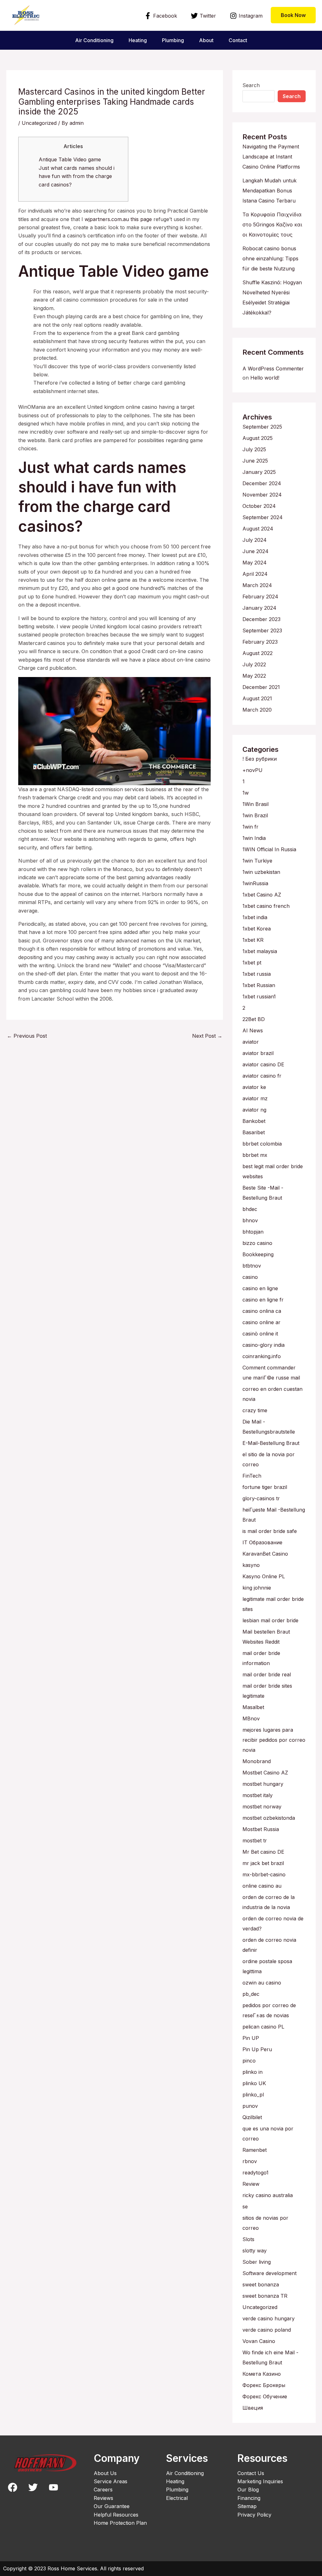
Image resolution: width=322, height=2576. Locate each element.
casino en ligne (260, 1288)
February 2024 (260, 597)
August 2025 (258, 438)
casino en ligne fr (263, 1300)
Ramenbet (255, 2150)
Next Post (207, 1036)
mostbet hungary (263, 1784)
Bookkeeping (258, 1254)
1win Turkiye (257, 861)
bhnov (250, 1220)
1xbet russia (257, 974)
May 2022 (254, 676)
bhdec (250, 1209)
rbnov (250, 2161)
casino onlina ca (262, 1311)
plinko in (253, 2072)
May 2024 (255, 563)
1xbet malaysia (260, 951)
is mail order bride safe (270, 1531)
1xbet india (255, 917)
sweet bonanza (261, 2285)
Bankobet (254, 1121)
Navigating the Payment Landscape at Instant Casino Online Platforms (271, 157)
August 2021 (257, 698)
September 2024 (263, 517)
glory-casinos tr (261, 1498)
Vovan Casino (259, 2341)
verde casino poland (267, 2330)
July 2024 (255, 540)
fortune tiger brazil (265, 1487)
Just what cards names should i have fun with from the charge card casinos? (77, 176)
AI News (253, 1030)
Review (251, 2184)
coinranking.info (262, 1356)
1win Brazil (255, 815)
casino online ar (261, 1322)
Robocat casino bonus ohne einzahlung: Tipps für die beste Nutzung (270, 258)
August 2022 (258, 653)
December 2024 (262, 483)
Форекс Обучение (265, 2396)
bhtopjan (253, 1232)
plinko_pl (253, 2095)
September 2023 (262, 630)
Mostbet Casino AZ (265, 1773)
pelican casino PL (263, 2027)
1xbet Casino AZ (262, 895)
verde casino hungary (269, 2318)
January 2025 (259, 472)
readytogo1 (255, 2173)
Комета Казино (262, 2374)
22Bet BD (254, 1019)
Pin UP (251, 2038)
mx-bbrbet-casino (264, 1874)
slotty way (255, 2251)
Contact (238, 40)
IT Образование (262, 1542)
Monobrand (257, 1761)
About (206, 40)
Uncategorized (39, 123)
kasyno (251, 1565)
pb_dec (251, 1994)
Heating (138, 40)
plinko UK (254, 2083)
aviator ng (254, 1110)
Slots (248, 2239)
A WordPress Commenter (273, 369)
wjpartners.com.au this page (118, 219)
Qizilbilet (252, 2117)
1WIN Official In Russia (269, 849)
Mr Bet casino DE (263, 1852)
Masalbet (253, 1707)
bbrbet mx (255, 1155)
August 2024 (258, 529)
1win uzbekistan (261, 872)
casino (250, 1277)
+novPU (253, 770)
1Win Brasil (255, 804)
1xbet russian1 (259, 997)
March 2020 (257, 710)
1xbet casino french (266, 906)
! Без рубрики (260, 759)
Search (251, 85)
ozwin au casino (262, 1983)
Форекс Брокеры (264, 2385)
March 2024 (257, 585)
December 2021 (261, 687)
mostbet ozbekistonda (269, 1818)
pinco (249, 2061)
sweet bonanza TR (265, 2296)
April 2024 (255, 574)
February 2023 (260, 642)
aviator (251, 1042)
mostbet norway (262, 1807)
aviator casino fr (262, 1076)
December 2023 (261, 619)
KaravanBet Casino (265, 1554)
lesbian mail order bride (270, 1620)
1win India (254, 838)
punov (250, 2106)
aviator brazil (258, 1053)
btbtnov (252, 1266)
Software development (269, 2273)
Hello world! (265, 378)
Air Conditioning (94, 40)
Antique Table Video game (70, 159)
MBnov (251, 1718)
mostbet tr (255, 1840)
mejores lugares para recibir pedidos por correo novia (274, 1740)
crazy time (255, 1410)
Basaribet (254, 1132)
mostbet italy (258, 1795)
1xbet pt (252, 963)
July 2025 (254, 449)
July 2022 (254, 664)
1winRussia (255, 883)
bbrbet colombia (262, 1144)
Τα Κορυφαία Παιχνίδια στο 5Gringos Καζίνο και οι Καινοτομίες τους (272, 225)
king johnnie (257, 1588)
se (245, 2207)
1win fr (250, 827)
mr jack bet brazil (263, 1863)
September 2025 (262, 427)
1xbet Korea (257, 929)
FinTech (252, 1476)
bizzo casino (257, 1243)
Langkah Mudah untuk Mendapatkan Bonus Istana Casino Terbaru (269, 191)
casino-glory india (264, 1345)
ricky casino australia (268, 2195)
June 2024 (255, 551)
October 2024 (259, 506)
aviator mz (255, 1098)
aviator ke (254, 1087)
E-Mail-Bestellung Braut (271, 1443)
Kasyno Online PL (264, 1576)
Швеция (253, 2408)
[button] (293, 15)
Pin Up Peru (257, 2049)
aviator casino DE (263, 1064)
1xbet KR (253, 940)
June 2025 (255, 461)
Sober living (257, 2262)
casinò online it (260, 1334)
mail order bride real (267, 1674)
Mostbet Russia (261, 1829)
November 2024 (262, 495)
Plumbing (173, 40)
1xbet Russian (259, 985)
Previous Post (27, 1036)
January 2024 (259, 608)
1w (246, 793)
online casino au (262, 1886)
